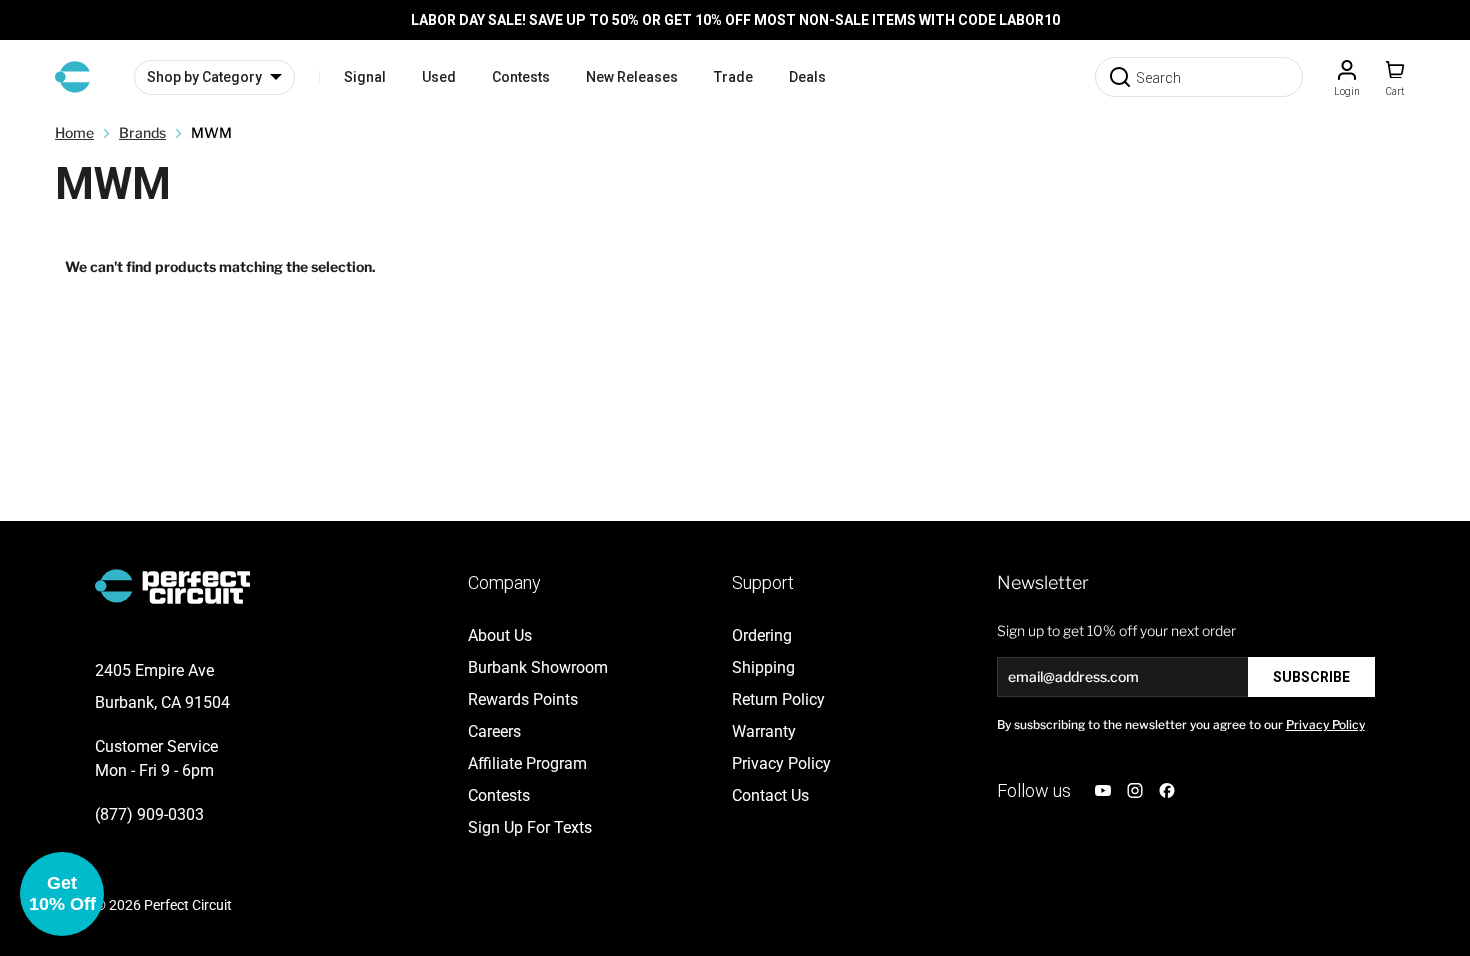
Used (439, 77)
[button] (62, 894)
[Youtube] (1103, 790)
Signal (365, 77)
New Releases (632, 77)
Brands (142, 132)
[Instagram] (1135, 790)
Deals (807, 77)
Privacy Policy (1325, 724)
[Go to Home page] (72, 77)
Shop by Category (204, 77)
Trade (733, 77)
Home (74, 132)
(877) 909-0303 (149, 814)
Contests (521, 77)
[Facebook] (1167, 790)
